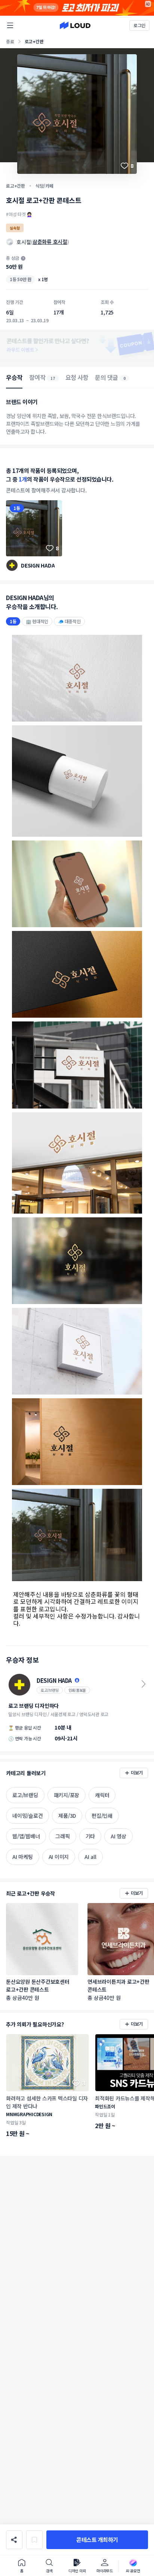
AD (148, 4)
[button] (97, 2540)
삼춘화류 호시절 (50, 242)
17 (53, 378)
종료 (10, 41)
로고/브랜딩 (50, 1690)
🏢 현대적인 (37, 621)
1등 (17, 508)
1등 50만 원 (21, 279)
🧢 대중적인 (69, 621)
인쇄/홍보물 (77, 1690)
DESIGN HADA (38, 565)
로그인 (139, 25)
